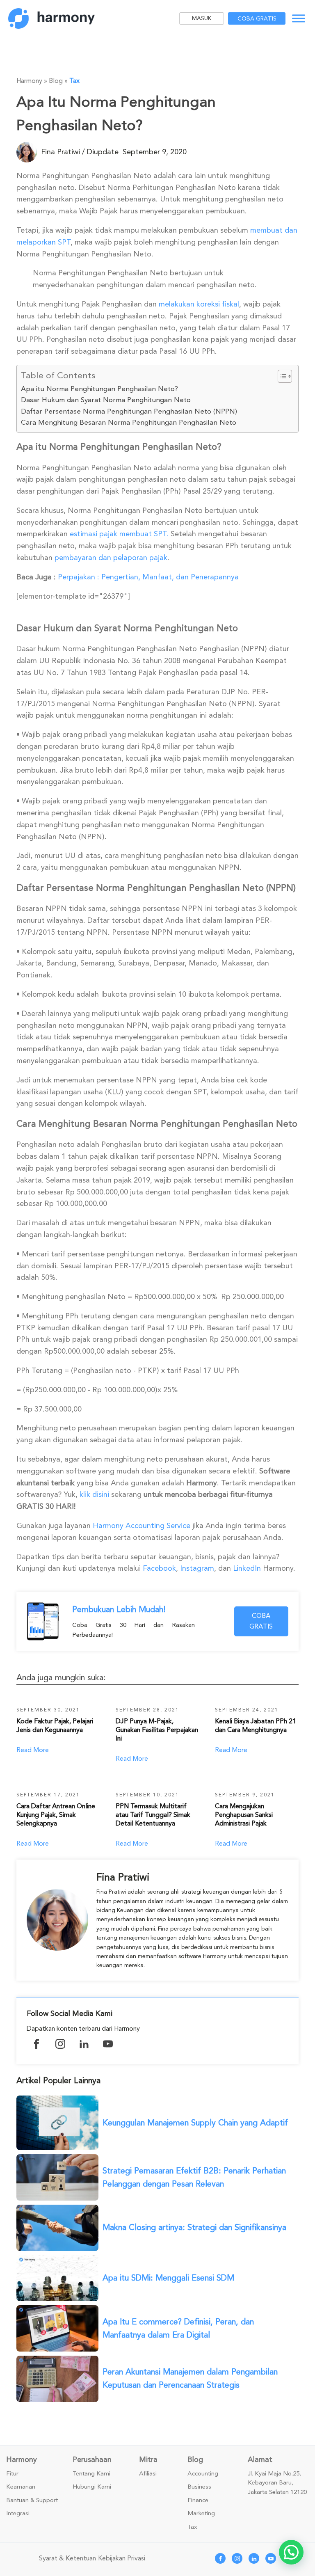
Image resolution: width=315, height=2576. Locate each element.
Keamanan (21, 2487)
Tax (74, 81)
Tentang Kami (91, 2474)
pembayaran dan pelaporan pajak (111, 558)
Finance (198, 2501)
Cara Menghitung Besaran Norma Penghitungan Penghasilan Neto (129, 422)
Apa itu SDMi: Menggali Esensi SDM (168, 2278)
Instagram (197, 1568)
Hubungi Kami (92, 2487)
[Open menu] (299, 18)
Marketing (201, 2514)
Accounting (203, 2474)
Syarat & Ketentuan (67, 2558)
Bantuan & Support (32, 2501)
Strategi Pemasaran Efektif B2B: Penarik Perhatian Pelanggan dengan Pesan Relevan (194, 2177)
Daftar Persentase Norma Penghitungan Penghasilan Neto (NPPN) (129, 411)
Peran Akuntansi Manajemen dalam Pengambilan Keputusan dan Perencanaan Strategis (190, 2378)
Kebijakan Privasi (122, 2558)
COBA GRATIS (261, 1621)
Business (199, 2487)
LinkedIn (247, 1568)
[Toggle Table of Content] (281, 376)
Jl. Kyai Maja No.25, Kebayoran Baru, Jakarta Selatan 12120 (277, 2483)
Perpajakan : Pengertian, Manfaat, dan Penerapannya (148, 577)
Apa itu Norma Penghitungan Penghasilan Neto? (99, 389)
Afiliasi (148, 2474)
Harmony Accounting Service (142, 1526)
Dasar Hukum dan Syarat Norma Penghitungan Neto (106, 400)
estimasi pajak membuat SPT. (119, 534)
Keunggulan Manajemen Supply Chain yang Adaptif (195, 2123)
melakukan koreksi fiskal (198, 304)
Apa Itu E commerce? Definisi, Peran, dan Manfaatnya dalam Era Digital (178, 2328)
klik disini (94, 1494)
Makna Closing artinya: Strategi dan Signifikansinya (194, 2227)
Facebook (159, 1568)
